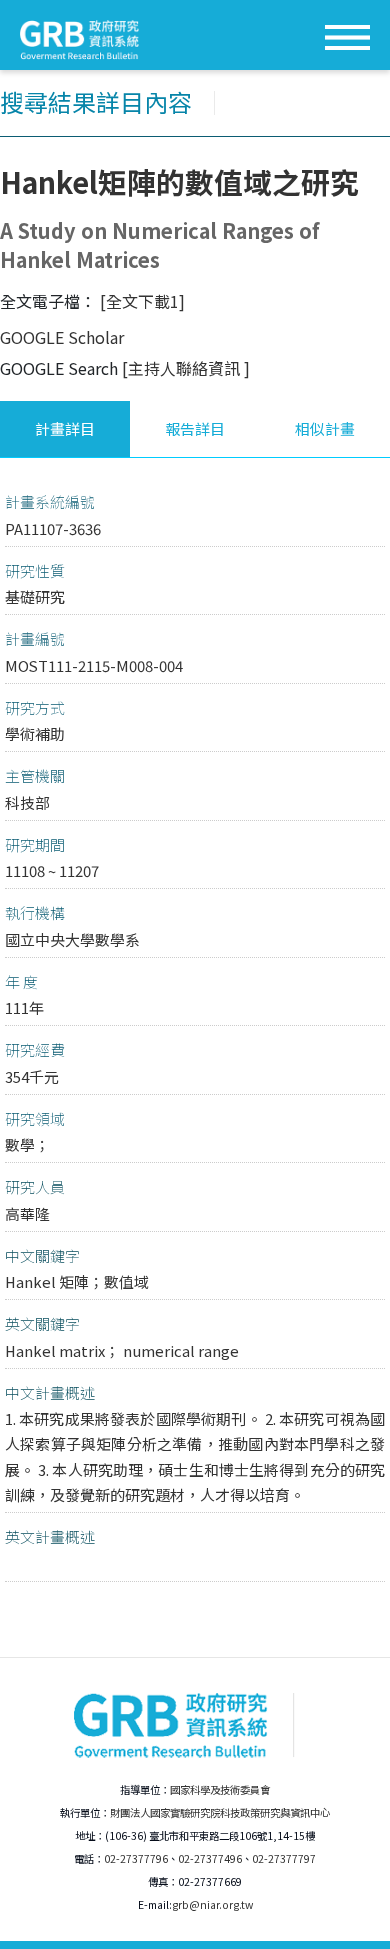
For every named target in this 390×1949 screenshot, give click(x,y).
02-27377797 (284, 1858)
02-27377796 (136, 1858)
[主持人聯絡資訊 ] (186, 368)
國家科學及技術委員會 (220, 1789)
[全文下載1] (142, 301)
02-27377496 (210, 1858)
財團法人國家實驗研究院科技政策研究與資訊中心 (220, 1812)
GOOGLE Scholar (62, 337)
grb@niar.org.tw (212, 1904)
